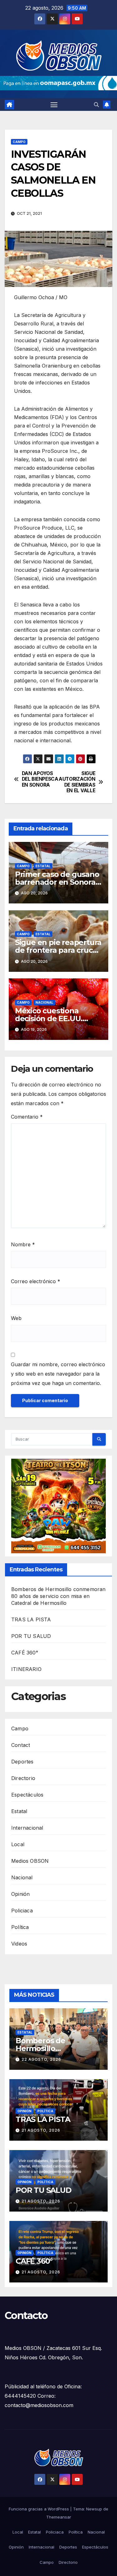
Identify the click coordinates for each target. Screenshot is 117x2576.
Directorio (23, 1778)
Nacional (44, 1002)
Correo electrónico (36, 1281)
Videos (19, 1944)
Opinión (20, 1894)
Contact (21, 1745)
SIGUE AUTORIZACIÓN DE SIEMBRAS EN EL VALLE (77, 782)
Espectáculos (27, 1795)
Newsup (94, 2509)
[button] (96, 105)
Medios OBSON (30, 1861)
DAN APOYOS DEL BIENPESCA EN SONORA (40, 779)
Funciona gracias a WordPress (39, 2509)
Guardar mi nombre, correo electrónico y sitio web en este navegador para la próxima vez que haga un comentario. (58, 1374)
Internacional (27, 1828)
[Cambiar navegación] (54, 105)
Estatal (43, 866)
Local (18, 1844)
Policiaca (22, 1911)
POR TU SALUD (31, 1636)
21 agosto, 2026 (41, 2130)
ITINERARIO (26, 1669)
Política (20, 1927)
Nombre (23, 1244)
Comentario (27, 1117)
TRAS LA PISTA (31, 1619)
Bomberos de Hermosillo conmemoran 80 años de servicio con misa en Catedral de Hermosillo (58, 1596)
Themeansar (59, 2517)
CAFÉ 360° (25, 1653)
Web (16, 1318)
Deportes (22, 1762)
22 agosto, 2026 (41, 2059)
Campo (19, 142)
